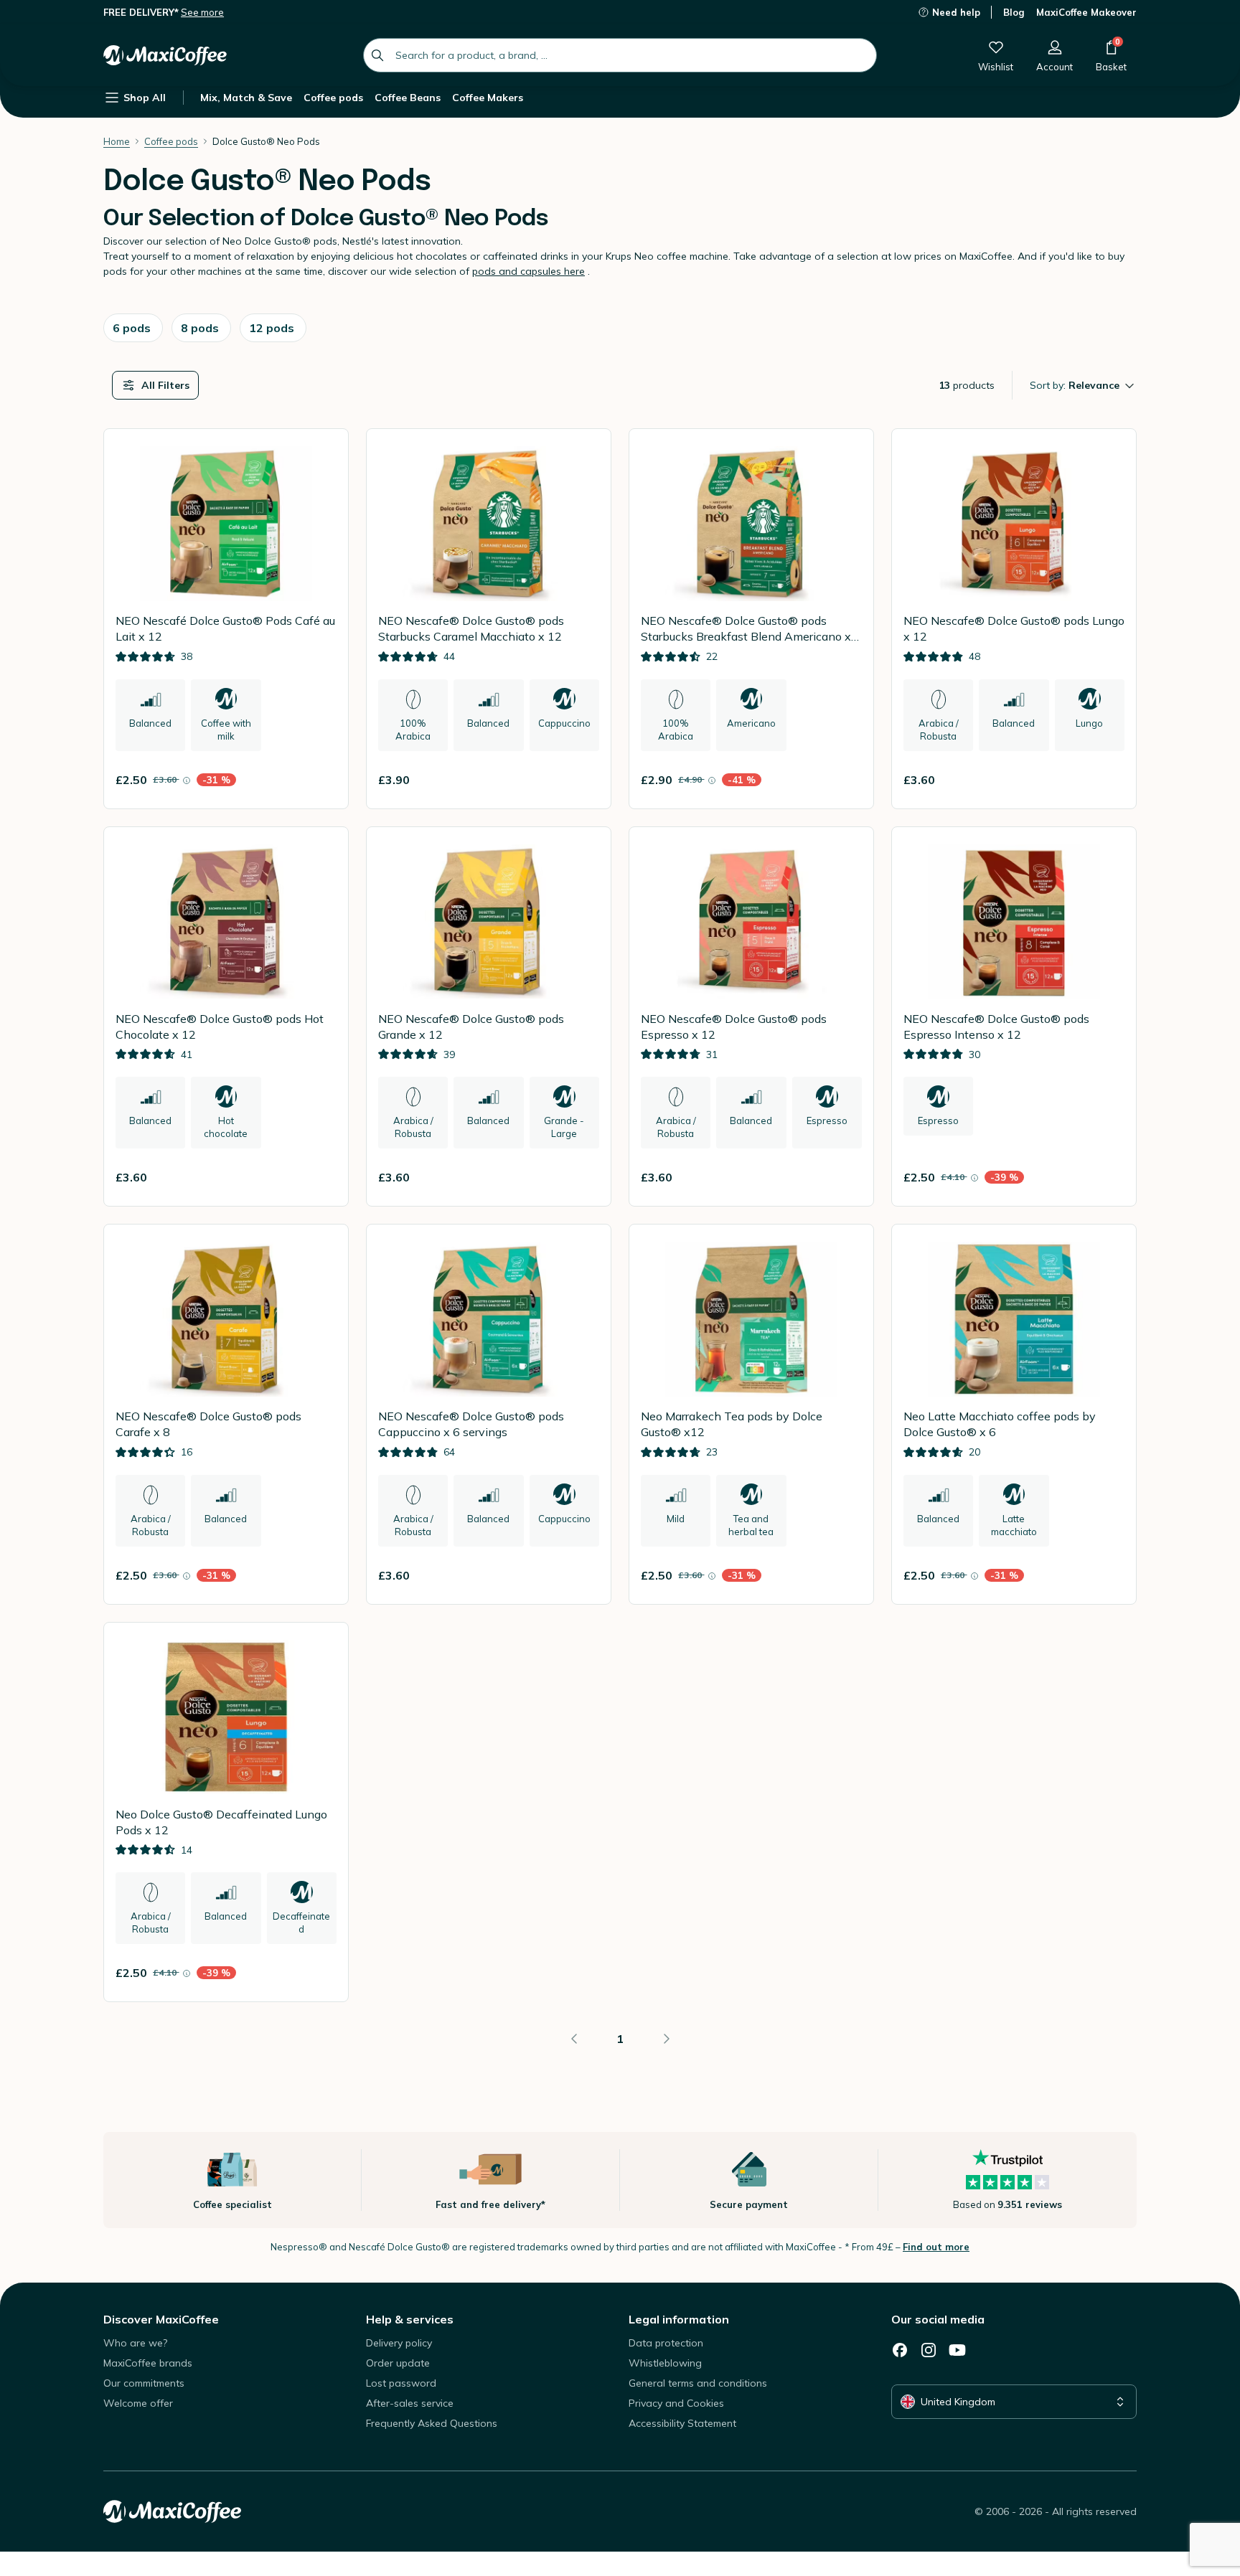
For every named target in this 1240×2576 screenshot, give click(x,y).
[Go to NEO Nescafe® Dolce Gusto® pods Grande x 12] (489, 1017)
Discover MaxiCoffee (161, 2319)
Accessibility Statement (682, 2423)
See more (202, 12)
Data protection (666, 2343)
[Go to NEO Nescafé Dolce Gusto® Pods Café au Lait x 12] (226, 619)
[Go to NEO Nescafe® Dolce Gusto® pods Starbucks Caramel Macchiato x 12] (489, 619)
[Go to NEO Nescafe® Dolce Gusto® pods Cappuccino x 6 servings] (489, 1414)
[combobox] (620, 55)
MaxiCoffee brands (148, 2363)
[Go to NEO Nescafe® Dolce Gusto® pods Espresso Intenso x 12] (1014, 1017)
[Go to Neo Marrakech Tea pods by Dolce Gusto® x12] (751, 1414)
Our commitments (144, 2383)
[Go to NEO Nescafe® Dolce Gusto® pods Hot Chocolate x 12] (226, 1017)
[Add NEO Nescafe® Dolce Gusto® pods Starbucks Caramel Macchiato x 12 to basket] (582, 780)
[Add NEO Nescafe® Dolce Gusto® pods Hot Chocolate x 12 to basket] (319, 1177)
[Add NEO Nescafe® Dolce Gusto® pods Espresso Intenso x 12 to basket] (1107, 1177)
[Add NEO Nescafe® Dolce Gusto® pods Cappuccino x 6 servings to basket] (582, 1575)
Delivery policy (399, 2343)
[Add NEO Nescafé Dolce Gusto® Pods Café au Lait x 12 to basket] (319, 780)
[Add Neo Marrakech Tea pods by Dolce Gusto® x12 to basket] (845, 1575)
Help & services (410, 2319)
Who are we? (135, 2343)
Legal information (679, 2319)
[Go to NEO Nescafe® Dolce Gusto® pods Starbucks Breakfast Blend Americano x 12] (751, 619)
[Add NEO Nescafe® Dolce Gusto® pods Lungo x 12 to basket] (1107, 780)
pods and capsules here (529, 271)
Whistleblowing (665, 2363)
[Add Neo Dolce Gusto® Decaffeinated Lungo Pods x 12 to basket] (319, 1973)
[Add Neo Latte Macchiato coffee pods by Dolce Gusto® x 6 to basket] (1107, 1575)
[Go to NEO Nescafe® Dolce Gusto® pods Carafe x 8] (226, 1414)
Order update (398, 2363)
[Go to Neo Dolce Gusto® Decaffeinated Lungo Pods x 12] (226, 1812)
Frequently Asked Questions (432, 2423)
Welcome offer (138, 2403)
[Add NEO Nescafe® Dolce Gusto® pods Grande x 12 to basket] (582, 1177)
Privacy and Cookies (676, 2403)
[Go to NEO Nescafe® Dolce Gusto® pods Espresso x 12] (751, 1017)
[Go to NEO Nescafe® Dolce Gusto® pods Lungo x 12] (1014, 619)
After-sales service (410, 2403)
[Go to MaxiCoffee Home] (165, 55)
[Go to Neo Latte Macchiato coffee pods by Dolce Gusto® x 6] (1014, 1414)
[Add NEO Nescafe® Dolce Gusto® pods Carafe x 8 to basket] (319, 1575)
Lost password (401, 2383)
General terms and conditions (698, 2383)
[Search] (377, 55)
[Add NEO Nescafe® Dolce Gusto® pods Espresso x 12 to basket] (845, 1177)
